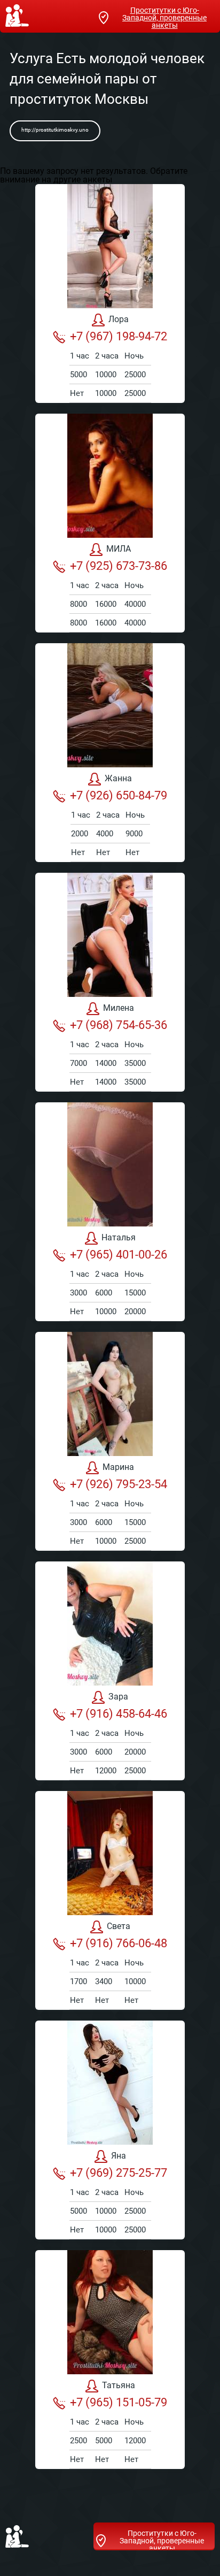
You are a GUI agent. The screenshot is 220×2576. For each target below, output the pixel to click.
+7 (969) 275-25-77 (119, 2173)
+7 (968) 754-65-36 (119, 1025)
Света (119, 1926)
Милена (119, 1008)
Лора (119, 319)
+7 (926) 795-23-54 (119, 1484)
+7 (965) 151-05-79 (119, 2402)
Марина (118, 1467)
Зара (118, 1697)
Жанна (118, 778)
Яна (119, 2156)
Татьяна (119, 2385)
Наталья (119, 1237)
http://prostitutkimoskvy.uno (55, 130)
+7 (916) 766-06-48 (119, 1943)
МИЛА (119, 549)
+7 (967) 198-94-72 (119, 336)
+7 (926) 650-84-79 (119, 795)
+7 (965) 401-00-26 (119, 1255)
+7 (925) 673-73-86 (119, 566)
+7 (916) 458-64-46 (119, 1714)
